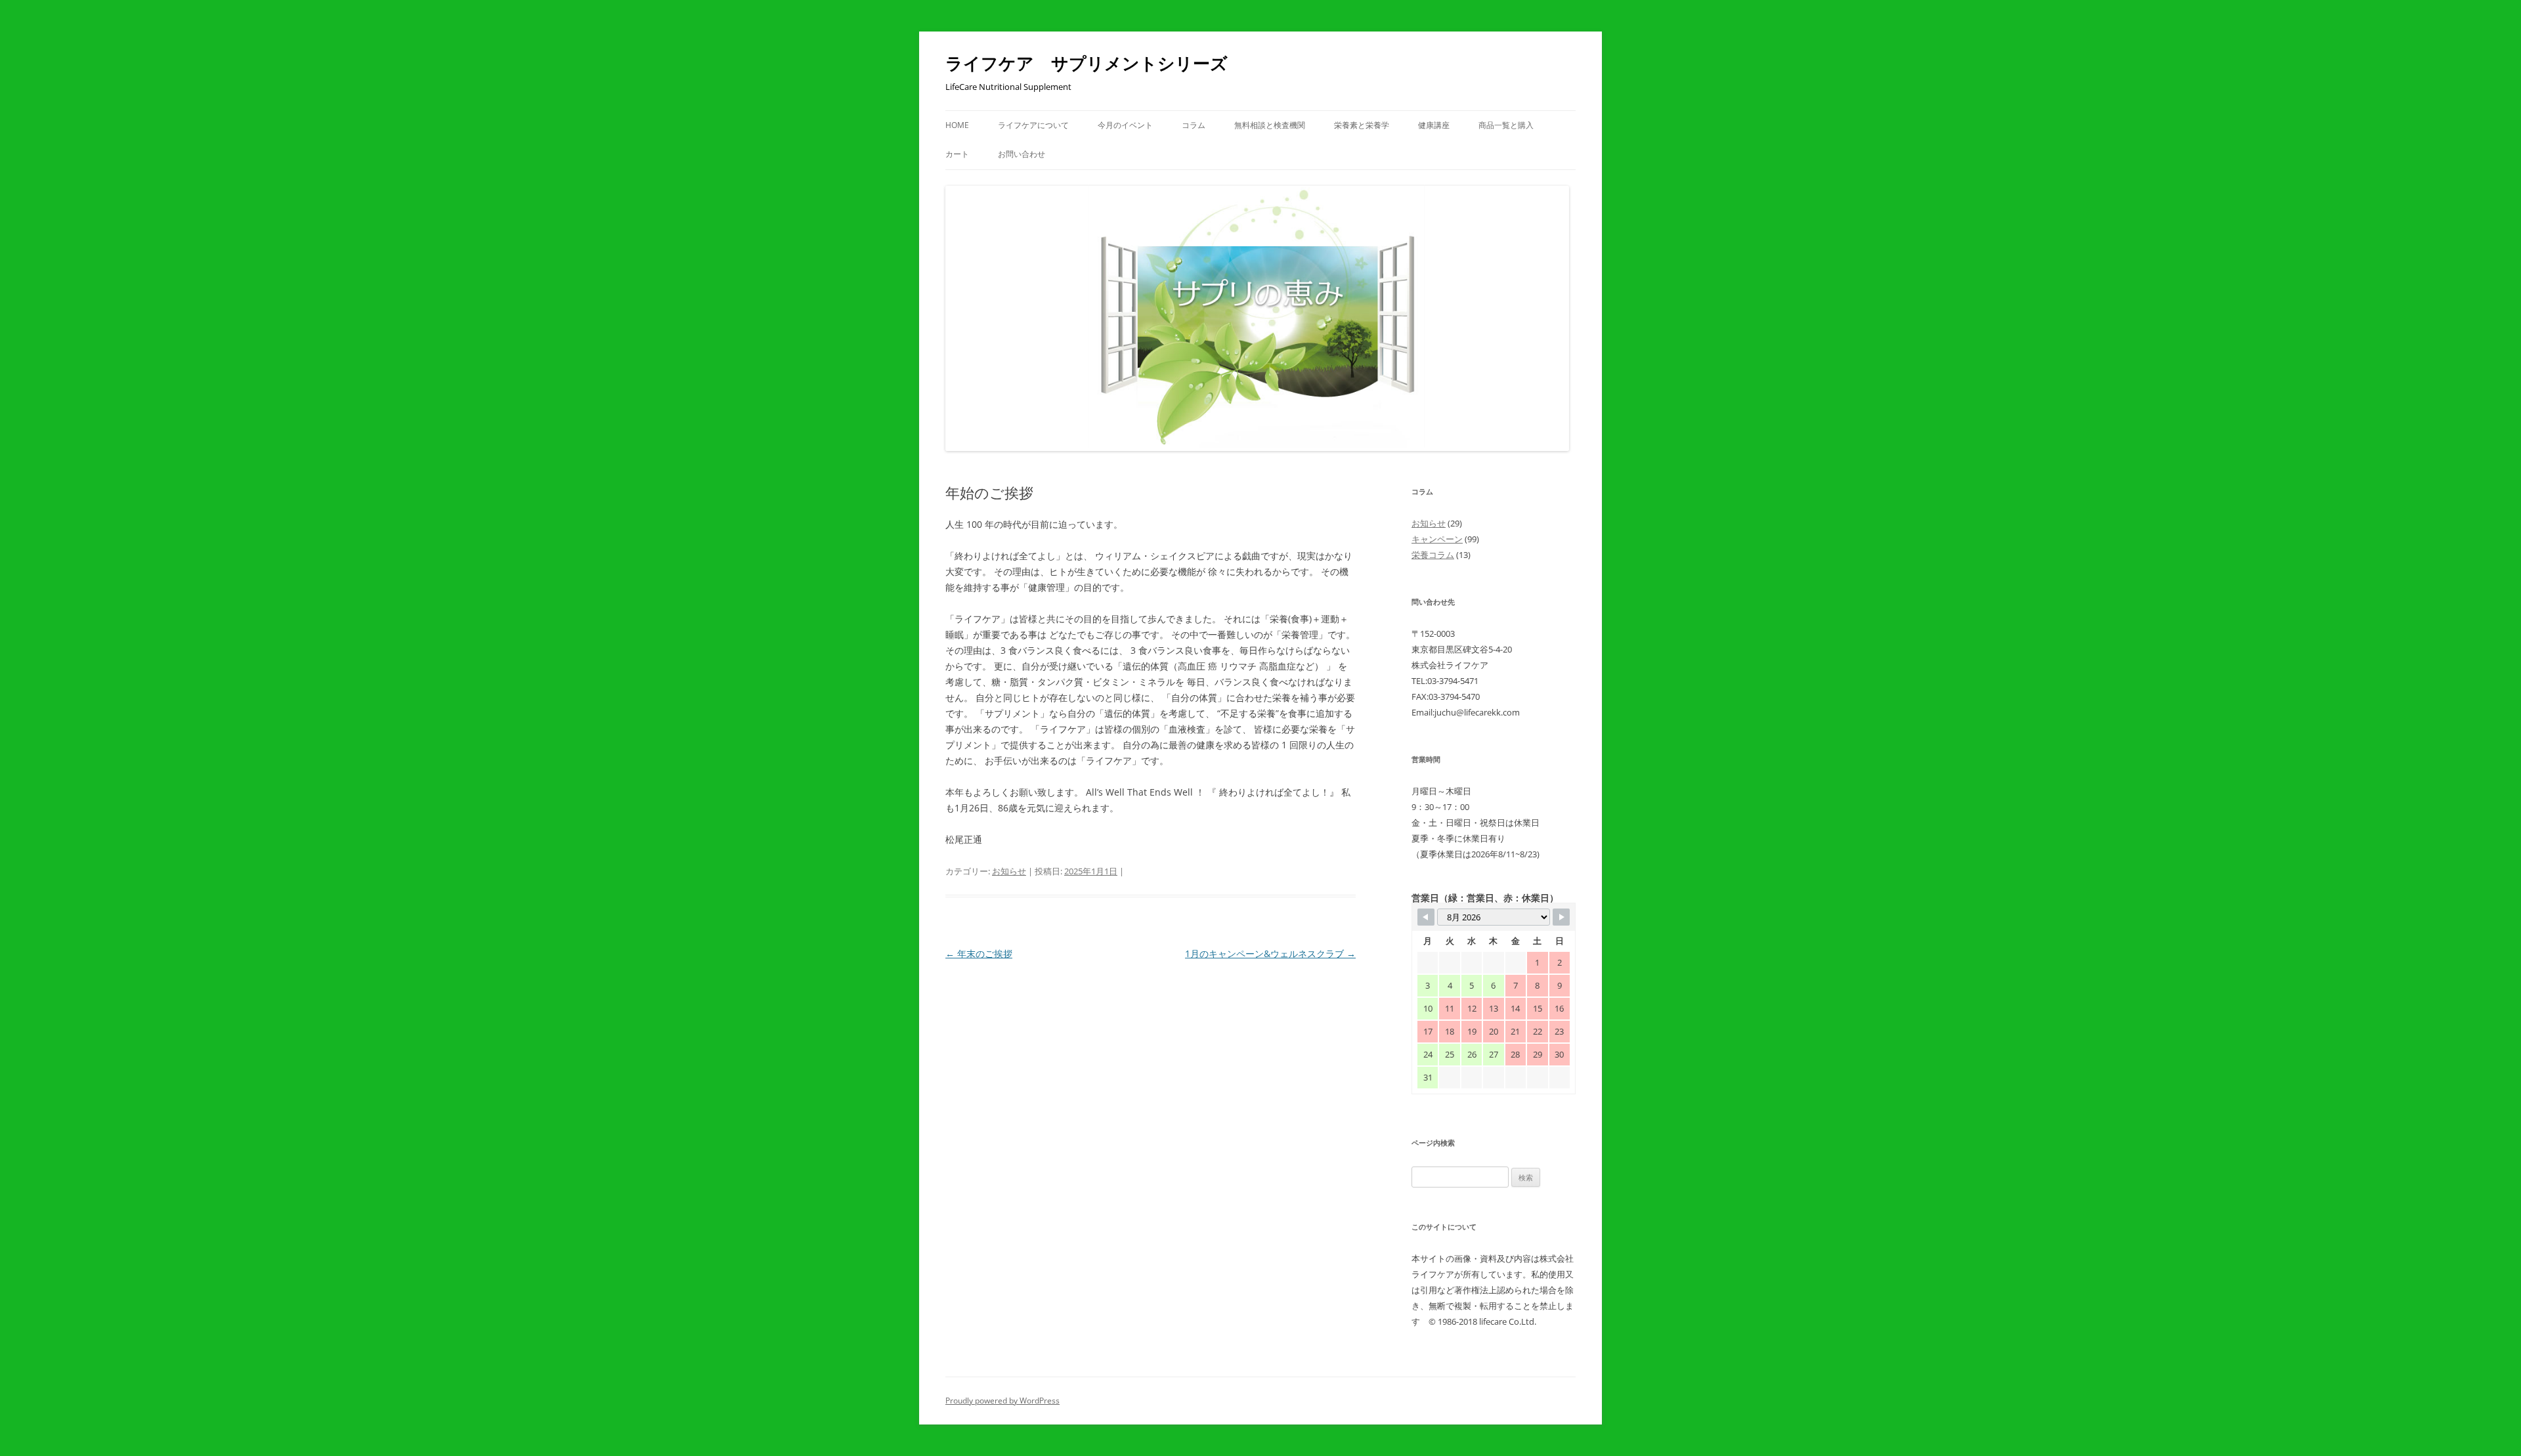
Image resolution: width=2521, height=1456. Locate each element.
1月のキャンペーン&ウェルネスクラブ (1270, 953)
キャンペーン (1437, 539)
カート (957, 154)
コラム (1194, 125)
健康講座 (1434, 125)
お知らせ (1009, 871)
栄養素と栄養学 (1362, 125)
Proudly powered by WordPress (1002, 1401)
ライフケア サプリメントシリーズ (1087, 63)
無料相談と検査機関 (1270, 125)
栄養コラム (1433, 555)
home (957, 125)
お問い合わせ (1022, 154)
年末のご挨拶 (979, 953)
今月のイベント (1125, 125)
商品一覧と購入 (1506, 125)
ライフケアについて (1033, 125)
